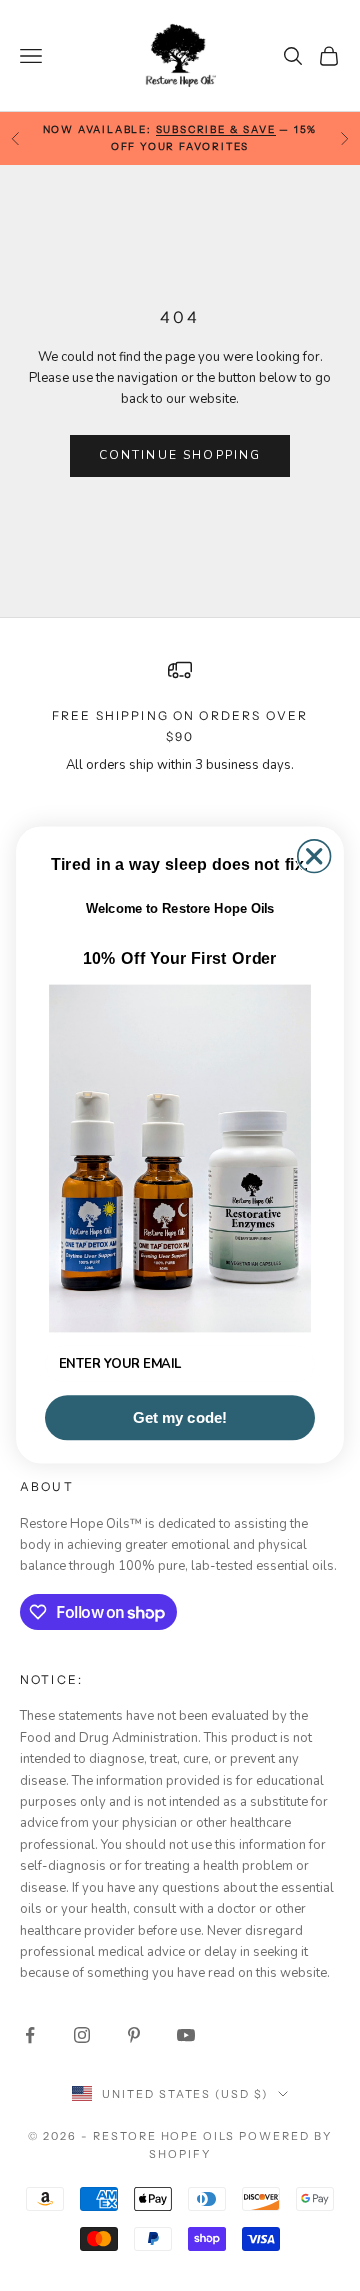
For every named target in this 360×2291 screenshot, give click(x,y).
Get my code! (179, 1418)
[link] (180, 1159)
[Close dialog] (314, 856)
